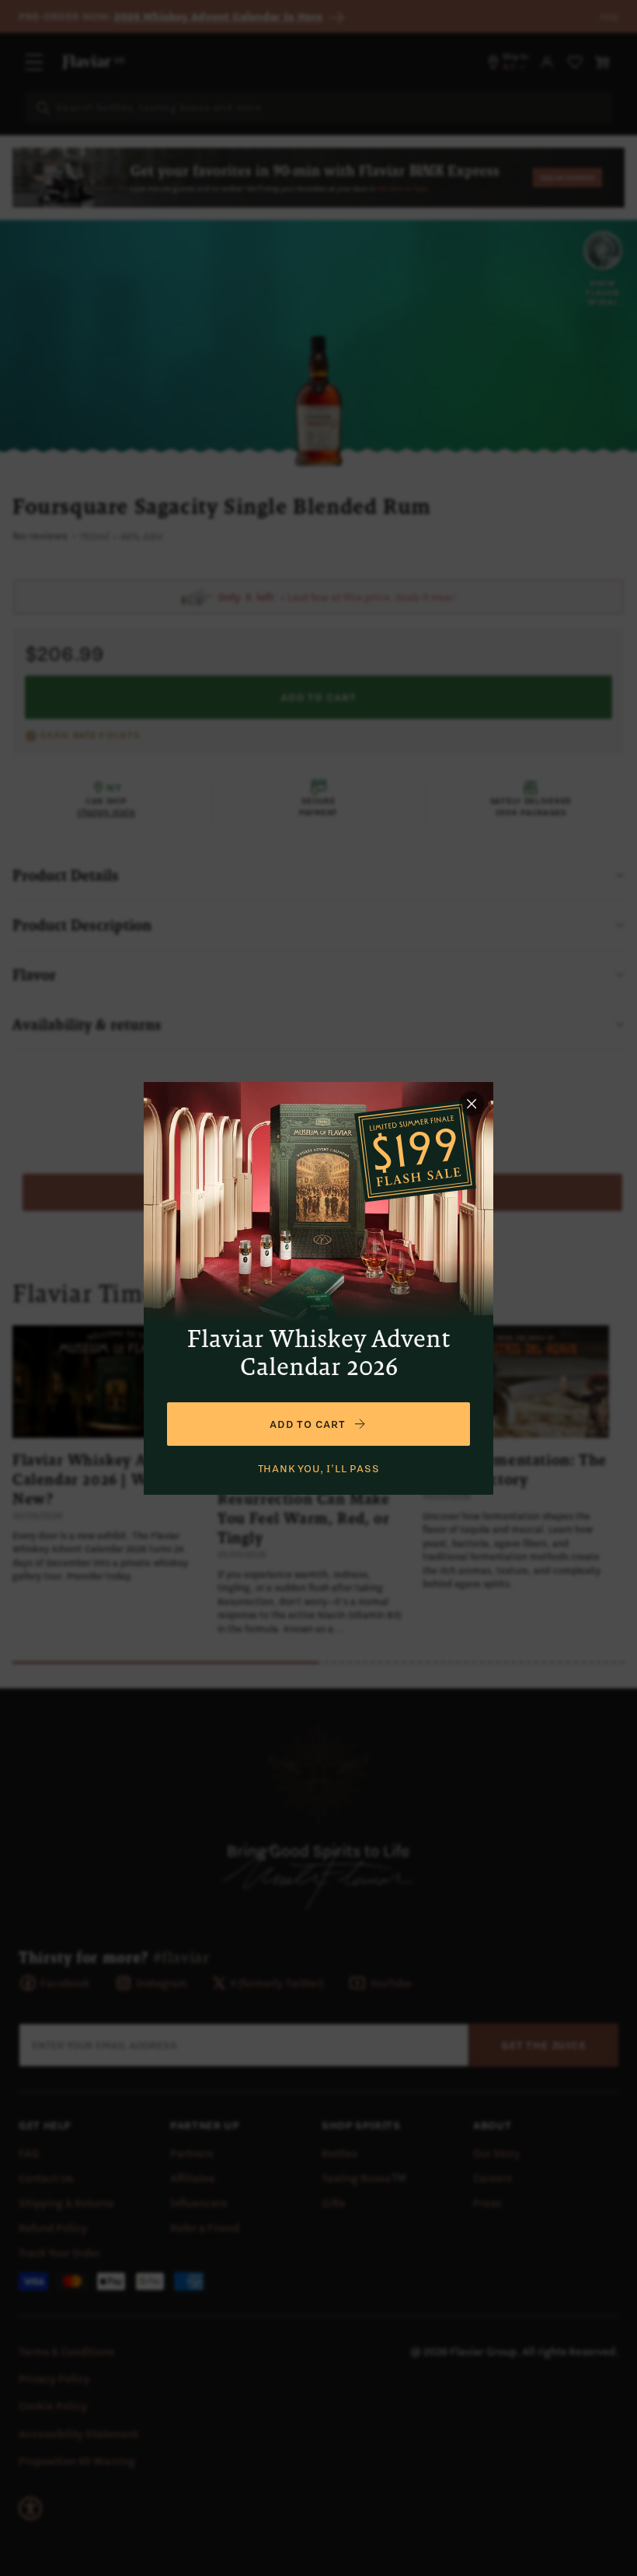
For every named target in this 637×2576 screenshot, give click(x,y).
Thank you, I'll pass (319, 1468)
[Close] (472, 1104)
